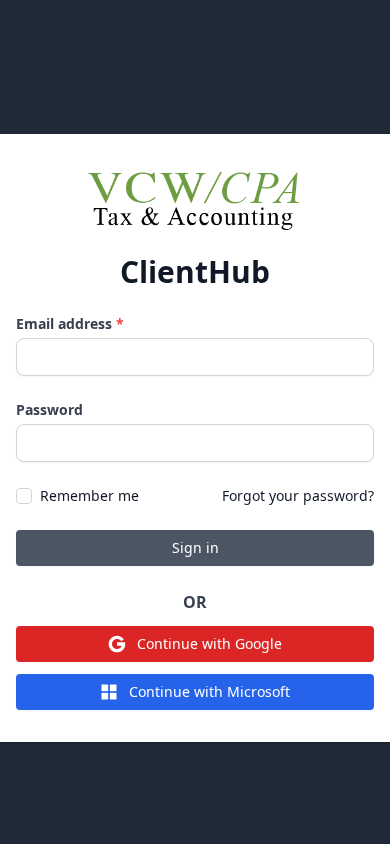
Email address (70, 323)
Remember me (89, 495)
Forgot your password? (298, 495)
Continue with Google (209, 643)
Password (49, 409)
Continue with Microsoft (209, 691)
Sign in (195, 547)
